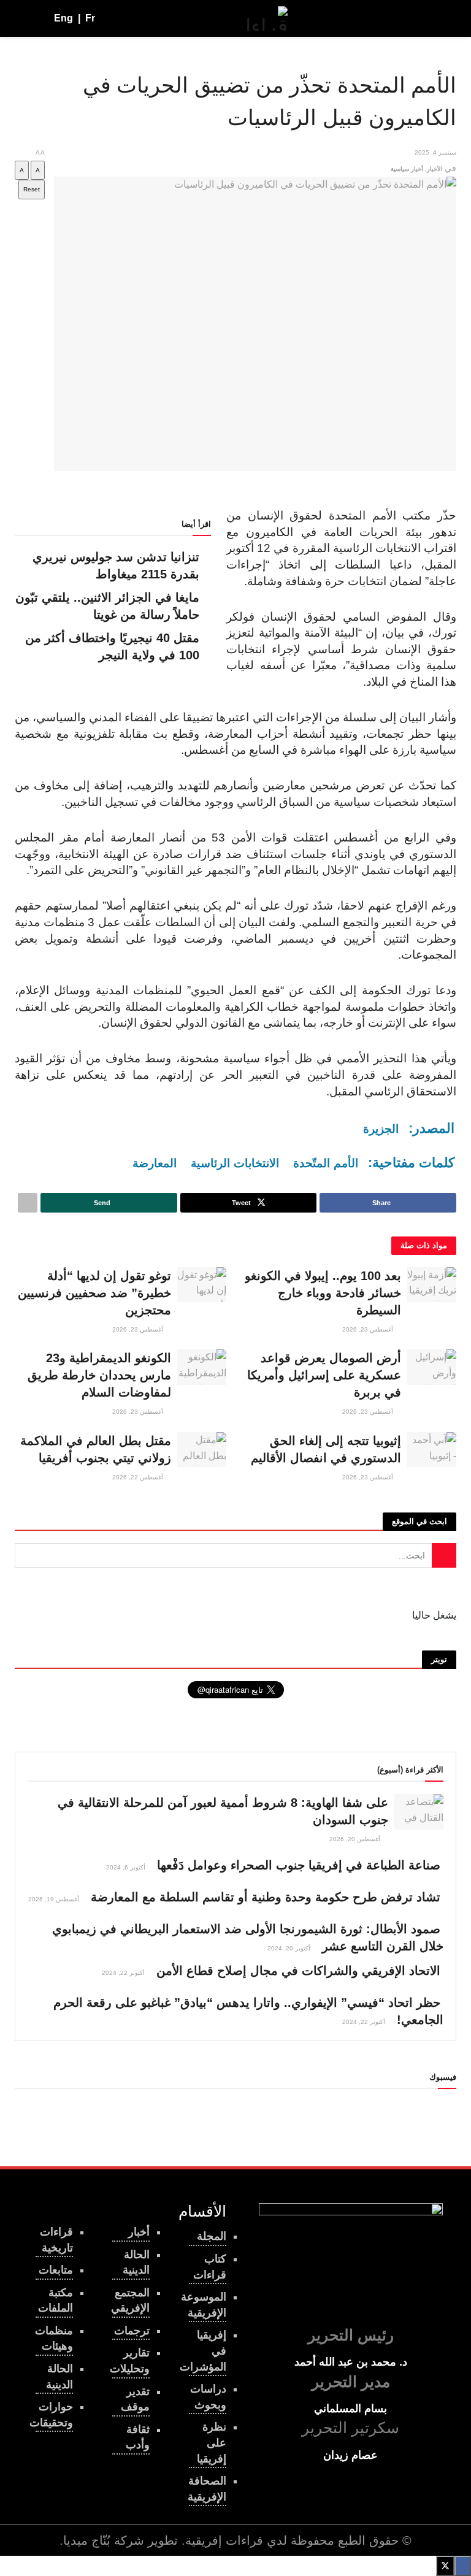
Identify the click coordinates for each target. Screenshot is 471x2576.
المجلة (212, 2236)
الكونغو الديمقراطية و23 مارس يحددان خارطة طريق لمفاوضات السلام (99, 1375)
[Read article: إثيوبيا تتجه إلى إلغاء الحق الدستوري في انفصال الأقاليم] (432, 1450)
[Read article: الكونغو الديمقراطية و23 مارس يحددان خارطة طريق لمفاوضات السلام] (202, 1367)
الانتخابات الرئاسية (235, 1163)
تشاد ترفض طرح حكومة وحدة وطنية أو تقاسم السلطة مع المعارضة (266, 1897)
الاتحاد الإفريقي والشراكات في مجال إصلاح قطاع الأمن (298, 1971)
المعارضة (155, 1163)
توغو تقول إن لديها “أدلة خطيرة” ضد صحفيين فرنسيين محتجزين (94, 1293)
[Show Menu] (445, 18)
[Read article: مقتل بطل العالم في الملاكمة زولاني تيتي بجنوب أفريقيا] (202, 1450)
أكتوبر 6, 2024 (127, 1867)
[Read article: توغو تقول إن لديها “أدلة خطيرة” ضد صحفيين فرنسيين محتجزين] (202, 1285)
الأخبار (435, 169)
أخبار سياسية (407, 169)
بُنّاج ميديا (87, 2540)
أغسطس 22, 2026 (139, 1477)
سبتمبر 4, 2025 (435, 152)
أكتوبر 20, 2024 (290, 1948)
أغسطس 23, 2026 (369, 1329)
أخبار (139, 2232)
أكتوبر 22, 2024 (124, 1973)
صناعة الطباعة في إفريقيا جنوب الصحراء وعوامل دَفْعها (299, 1865)
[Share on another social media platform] (28, 1203)
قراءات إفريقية (224, 2540)
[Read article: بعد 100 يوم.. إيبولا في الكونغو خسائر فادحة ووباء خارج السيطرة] (432, 1285)
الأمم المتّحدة (326, 1163)
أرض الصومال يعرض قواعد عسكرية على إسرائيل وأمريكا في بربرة (324, 1375)
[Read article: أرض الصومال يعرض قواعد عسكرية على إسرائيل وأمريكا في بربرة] (432, 1367)
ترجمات (132, 2331)
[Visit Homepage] (267, 18)
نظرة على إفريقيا (212, 2443)
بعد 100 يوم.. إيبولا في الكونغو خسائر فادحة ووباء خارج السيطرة (323, 1293)
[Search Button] (20, 18)
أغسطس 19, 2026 (55, 1899)
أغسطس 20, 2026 (356, 1839)
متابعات (56, 2270)
